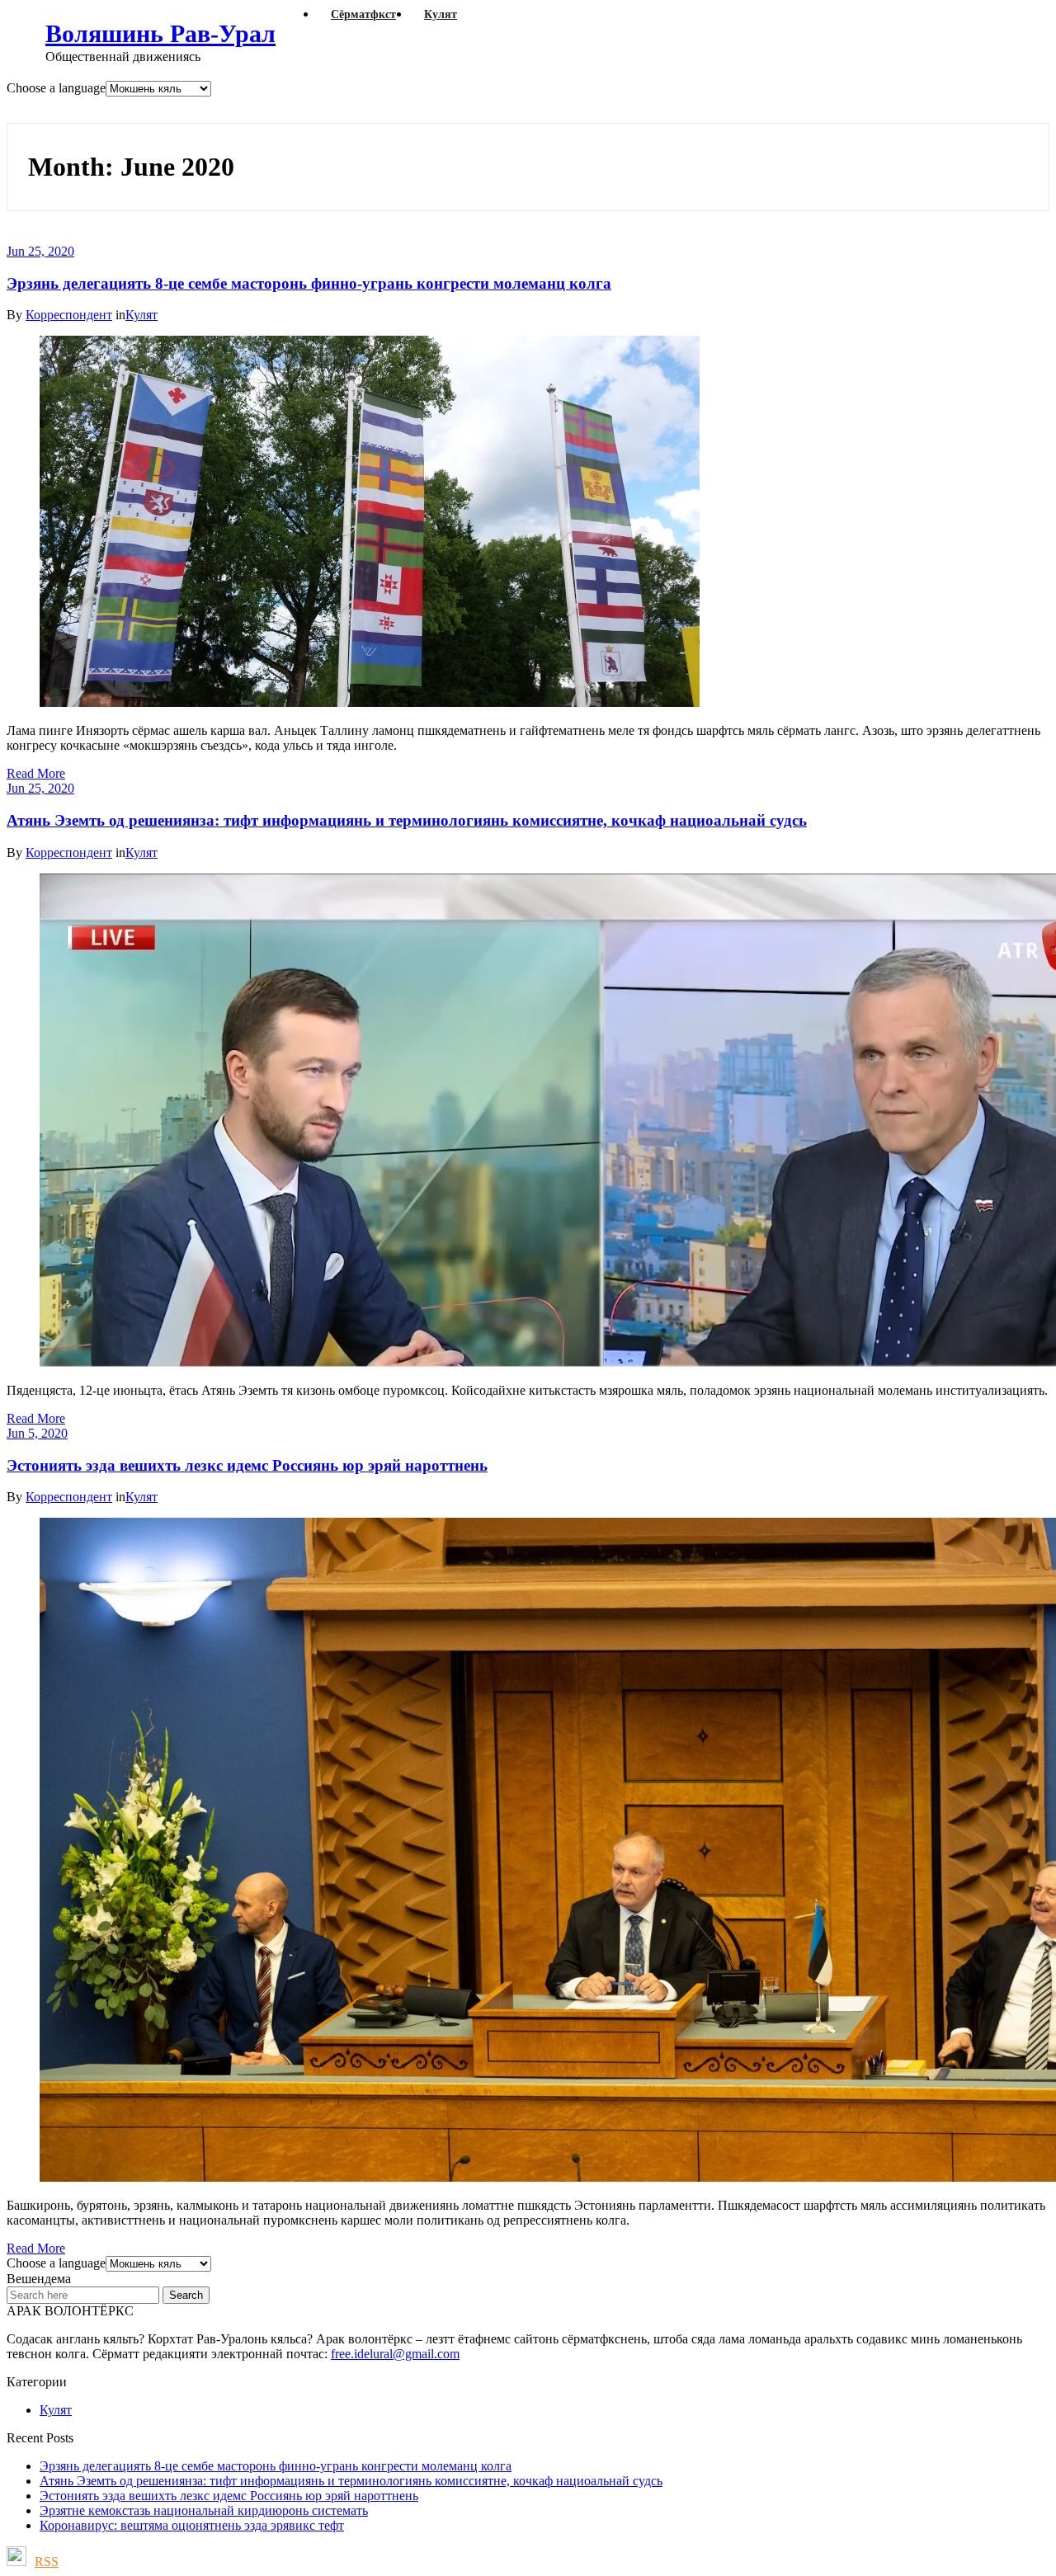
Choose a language (56, 88)
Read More (36, 773)
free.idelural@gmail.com (395, 2354)
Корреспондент (69, 315)
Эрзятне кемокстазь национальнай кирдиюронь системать (204, 2510)
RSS (47, 2562)
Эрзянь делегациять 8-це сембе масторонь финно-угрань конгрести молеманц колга (309, 283)
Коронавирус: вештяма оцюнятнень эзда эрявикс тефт (270, 109)
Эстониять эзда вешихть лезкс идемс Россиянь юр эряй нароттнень (247, 1465)
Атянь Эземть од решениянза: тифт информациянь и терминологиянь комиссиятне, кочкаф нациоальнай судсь (407, 820)
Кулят (141, 315)
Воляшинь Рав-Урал (160, 33)
